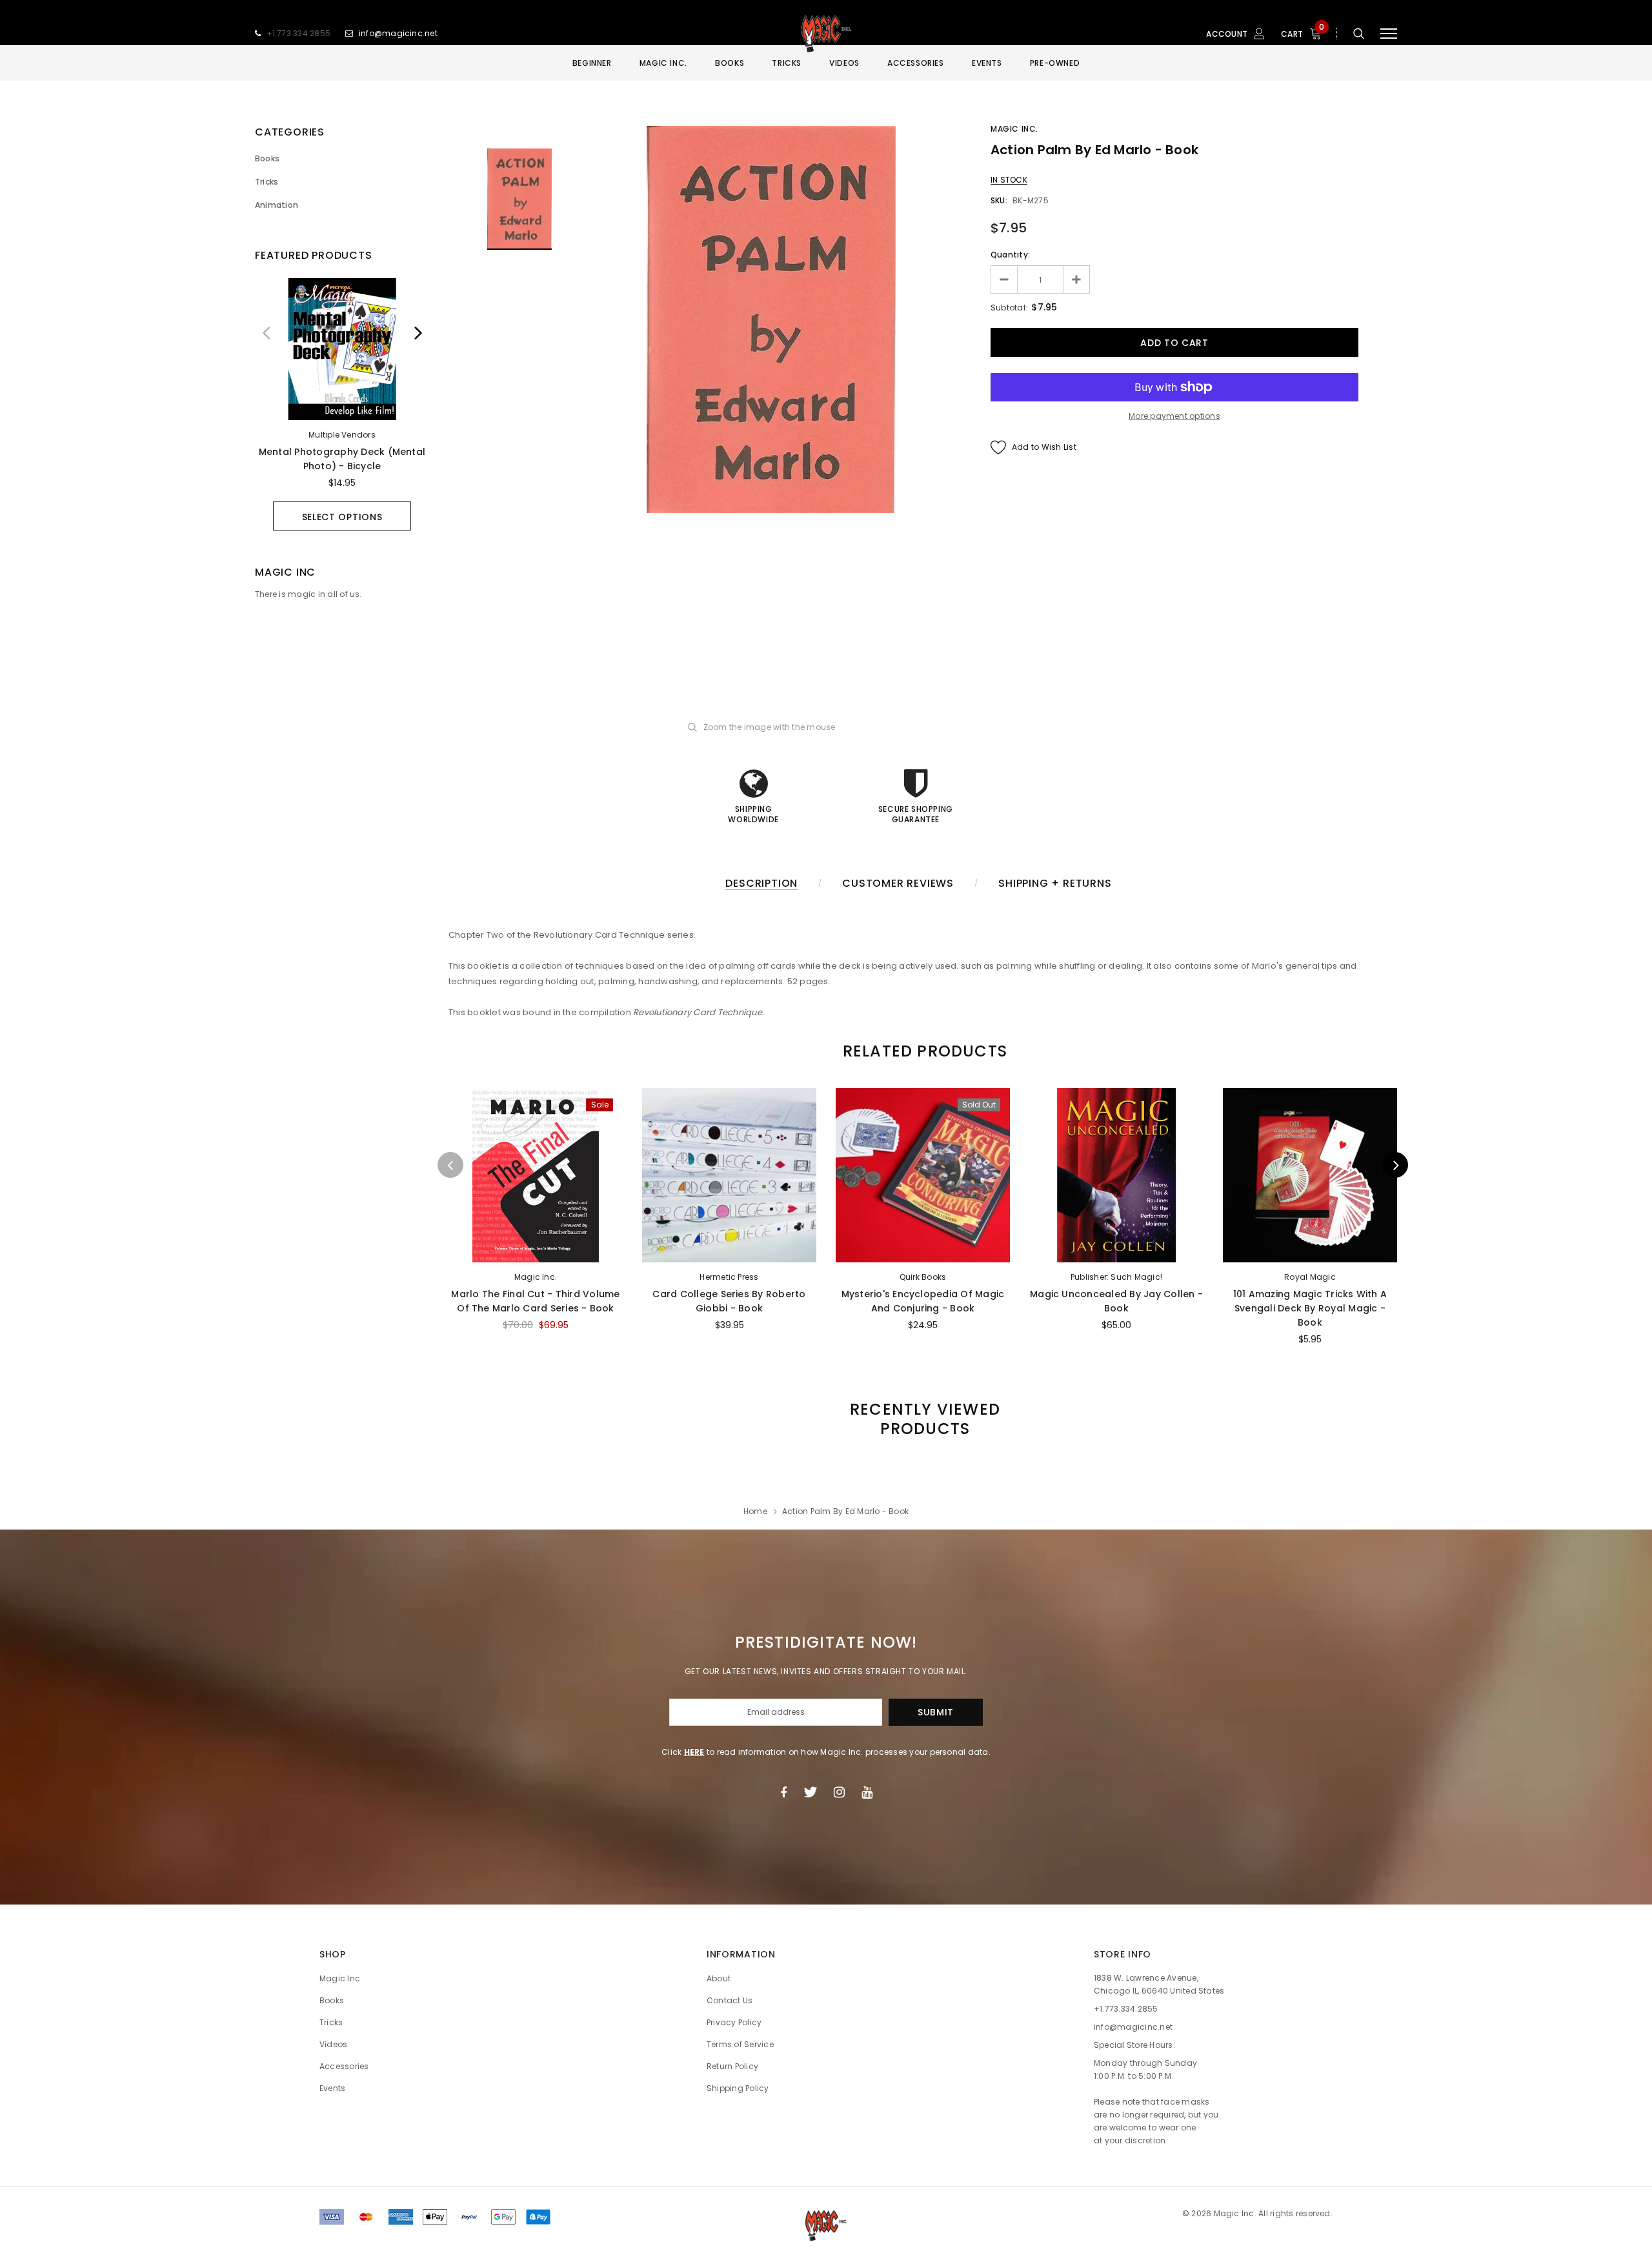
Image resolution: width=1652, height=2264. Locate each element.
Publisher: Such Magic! (1116, 1277)
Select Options (342, 517)
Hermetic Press (729, 1277)
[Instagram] (839, 1792)
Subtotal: (1009, 308)
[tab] (923, 1051)
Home (755, 1511)
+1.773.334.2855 (299, 33)
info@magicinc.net (398, 33)
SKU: (999, 200)
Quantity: (1010, 255)
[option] (342, 404)
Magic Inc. (1014, 129)
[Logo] (826, 34)
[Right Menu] (1389, 34)
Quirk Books (923, 1277)
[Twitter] (810, 1792)
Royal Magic (1310, 1277)
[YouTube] (867, 1792)
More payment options (1174, 416)
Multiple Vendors (342, 435)
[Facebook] (783, 1792)
